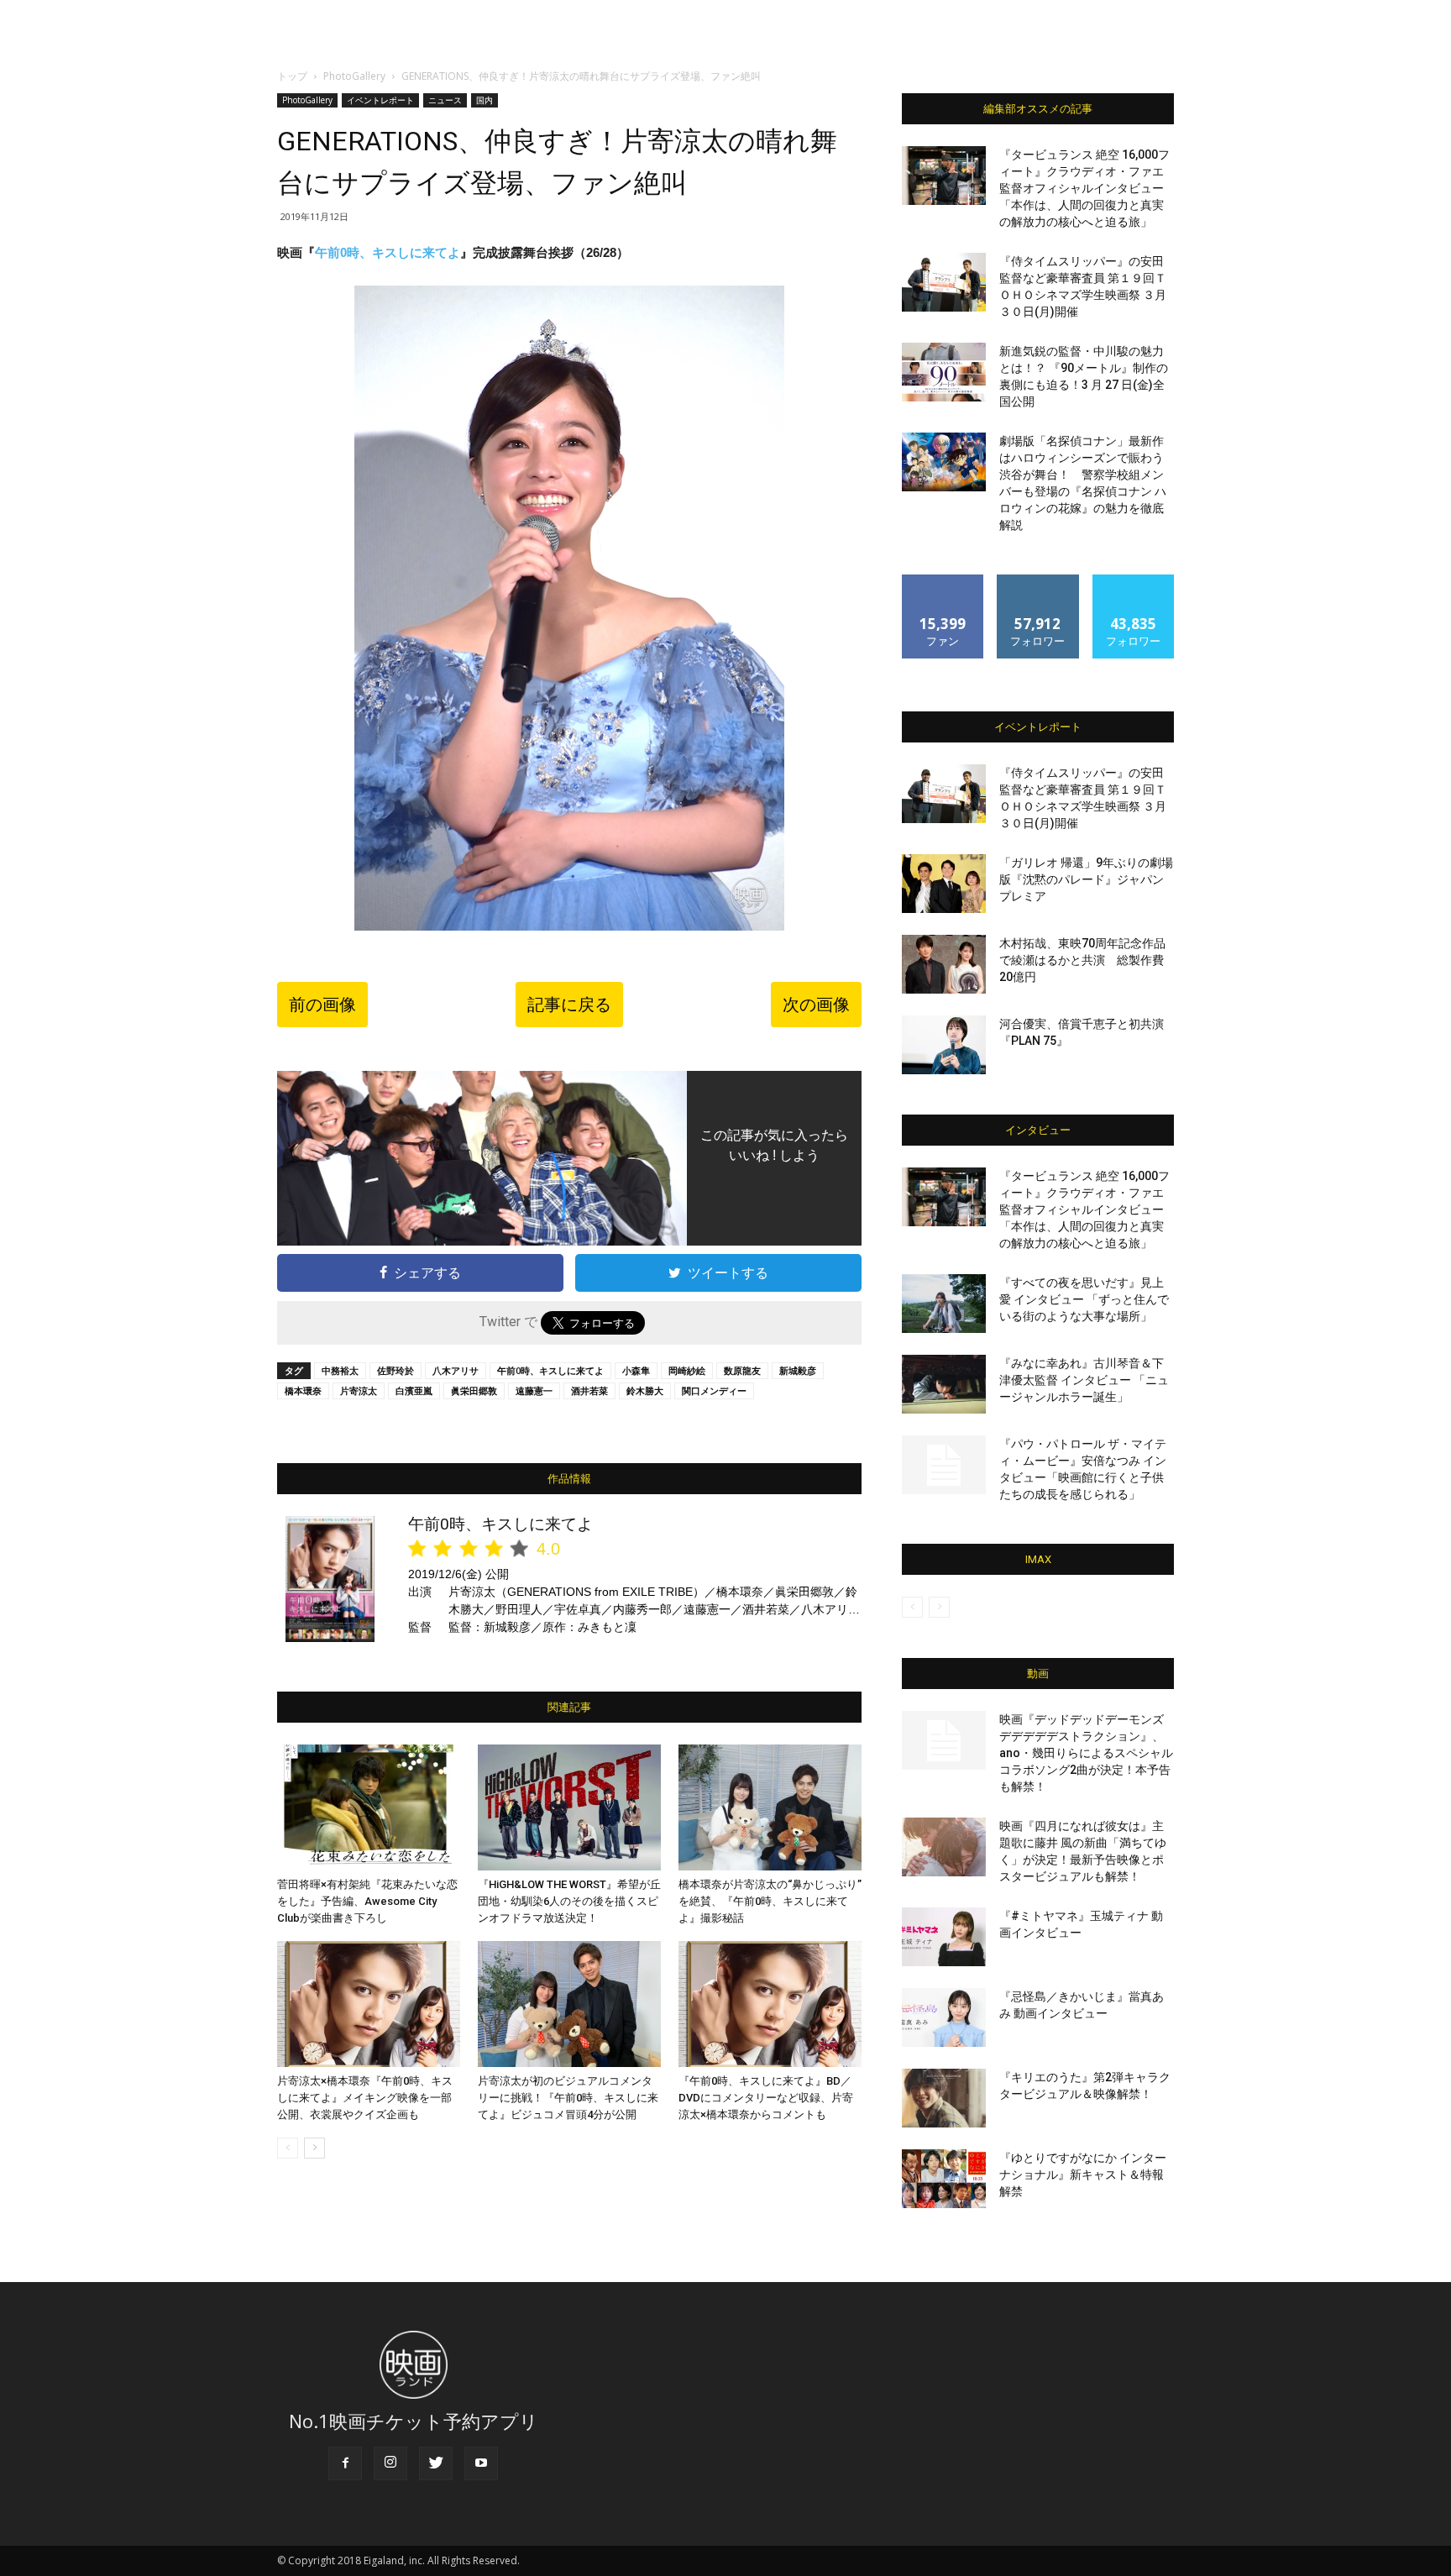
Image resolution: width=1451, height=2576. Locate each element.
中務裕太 (340, 1370)
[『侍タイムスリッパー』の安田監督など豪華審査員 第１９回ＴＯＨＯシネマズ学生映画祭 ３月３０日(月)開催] (944, 282)
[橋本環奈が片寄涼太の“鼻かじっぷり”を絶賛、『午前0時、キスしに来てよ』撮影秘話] (770, 1807)
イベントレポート (380, 100)
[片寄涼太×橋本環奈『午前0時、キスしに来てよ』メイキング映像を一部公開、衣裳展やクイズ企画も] (369, 2004)
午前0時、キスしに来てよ (388, 252)
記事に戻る (569, 1005)
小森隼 (636, 1370)
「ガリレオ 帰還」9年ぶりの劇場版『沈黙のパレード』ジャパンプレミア (1086, 879)
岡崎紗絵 (687, 1370)
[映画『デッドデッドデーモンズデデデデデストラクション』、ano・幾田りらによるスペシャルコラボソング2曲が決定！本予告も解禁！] (944, 1740)
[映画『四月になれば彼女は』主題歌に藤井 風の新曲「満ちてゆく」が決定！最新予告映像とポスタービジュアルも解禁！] (944, 1847)
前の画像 (322, 1005)
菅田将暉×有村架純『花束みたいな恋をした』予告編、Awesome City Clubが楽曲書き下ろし (367, 1901)
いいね (943, 581)
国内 (485, 100)
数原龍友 (742, 1370)
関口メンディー (714, 1390)
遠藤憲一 (534, 1390)
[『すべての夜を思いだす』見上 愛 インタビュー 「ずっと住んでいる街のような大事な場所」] (944, 1304)
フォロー (1038, 581)
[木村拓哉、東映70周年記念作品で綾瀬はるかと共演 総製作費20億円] (944, 964)
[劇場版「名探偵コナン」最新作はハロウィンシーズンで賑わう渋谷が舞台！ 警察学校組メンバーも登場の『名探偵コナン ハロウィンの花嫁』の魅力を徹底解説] (944, 462)
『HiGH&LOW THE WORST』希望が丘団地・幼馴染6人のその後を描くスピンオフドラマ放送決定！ (569, 1901)
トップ (292, 76)
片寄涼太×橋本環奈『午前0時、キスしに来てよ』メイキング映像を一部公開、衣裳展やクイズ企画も (365, 2098)
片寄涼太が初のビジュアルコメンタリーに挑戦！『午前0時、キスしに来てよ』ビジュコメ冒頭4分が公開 (568, 2098)
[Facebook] (345, 2463)
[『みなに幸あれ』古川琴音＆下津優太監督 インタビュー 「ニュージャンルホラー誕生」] (944, 1384)
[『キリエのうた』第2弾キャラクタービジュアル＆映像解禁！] (944, 2098)
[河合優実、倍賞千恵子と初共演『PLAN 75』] (944, 1045)
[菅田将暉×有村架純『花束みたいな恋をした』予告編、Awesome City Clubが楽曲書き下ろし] (369, 1807)
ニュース (445, 100)
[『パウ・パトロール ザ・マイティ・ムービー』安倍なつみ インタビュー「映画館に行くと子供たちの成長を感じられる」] (944, 1465)
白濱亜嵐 (414, 1390)
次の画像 (816, 1005)
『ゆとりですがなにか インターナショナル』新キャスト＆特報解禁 (1083, 2175)
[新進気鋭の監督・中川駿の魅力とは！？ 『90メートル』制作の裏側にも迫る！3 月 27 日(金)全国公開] (944, 372)
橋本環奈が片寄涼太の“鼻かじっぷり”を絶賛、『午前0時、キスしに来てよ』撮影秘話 (770, 1901)
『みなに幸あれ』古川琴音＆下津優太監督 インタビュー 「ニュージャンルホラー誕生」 (1084, 1380)
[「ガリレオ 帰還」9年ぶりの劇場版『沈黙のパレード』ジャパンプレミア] (944, 884)
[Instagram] (390, 2463)
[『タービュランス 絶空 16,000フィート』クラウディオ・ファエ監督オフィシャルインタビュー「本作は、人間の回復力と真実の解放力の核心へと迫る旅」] (944, 176)
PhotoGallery (354, 76)
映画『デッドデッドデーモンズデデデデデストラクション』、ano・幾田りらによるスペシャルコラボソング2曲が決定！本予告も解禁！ (1086, 1753)
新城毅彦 (798, 1370)
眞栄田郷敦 (474, 1390)
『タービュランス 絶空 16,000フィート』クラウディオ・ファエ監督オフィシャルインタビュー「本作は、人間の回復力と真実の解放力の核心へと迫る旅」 (1084, 188)
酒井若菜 (589, 1390)
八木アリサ (456, 1370)
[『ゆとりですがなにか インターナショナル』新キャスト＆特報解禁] (944, 2179)
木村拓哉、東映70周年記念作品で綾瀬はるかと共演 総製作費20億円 (1082, 960)
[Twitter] (436, 2463)
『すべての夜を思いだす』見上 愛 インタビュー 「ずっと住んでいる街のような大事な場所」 (1084, 1299)
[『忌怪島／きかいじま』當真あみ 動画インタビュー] (944, 2017)
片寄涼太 (359, 1390)
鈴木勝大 (645, 1390)
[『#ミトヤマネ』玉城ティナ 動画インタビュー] (944, 1937)
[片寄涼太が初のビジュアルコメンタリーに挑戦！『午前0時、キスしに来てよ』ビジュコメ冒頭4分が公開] (569, 2004)
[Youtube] (481, 2463)
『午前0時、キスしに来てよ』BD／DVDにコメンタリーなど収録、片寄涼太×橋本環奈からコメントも (766, 2098)
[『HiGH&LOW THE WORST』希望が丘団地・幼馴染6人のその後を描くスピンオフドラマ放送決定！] (569, 1807)
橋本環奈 (303, 1390)
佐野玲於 (395, 1370)
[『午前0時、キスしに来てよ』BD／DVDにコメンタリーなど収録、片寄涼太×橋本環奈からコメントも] (770, 2004)
